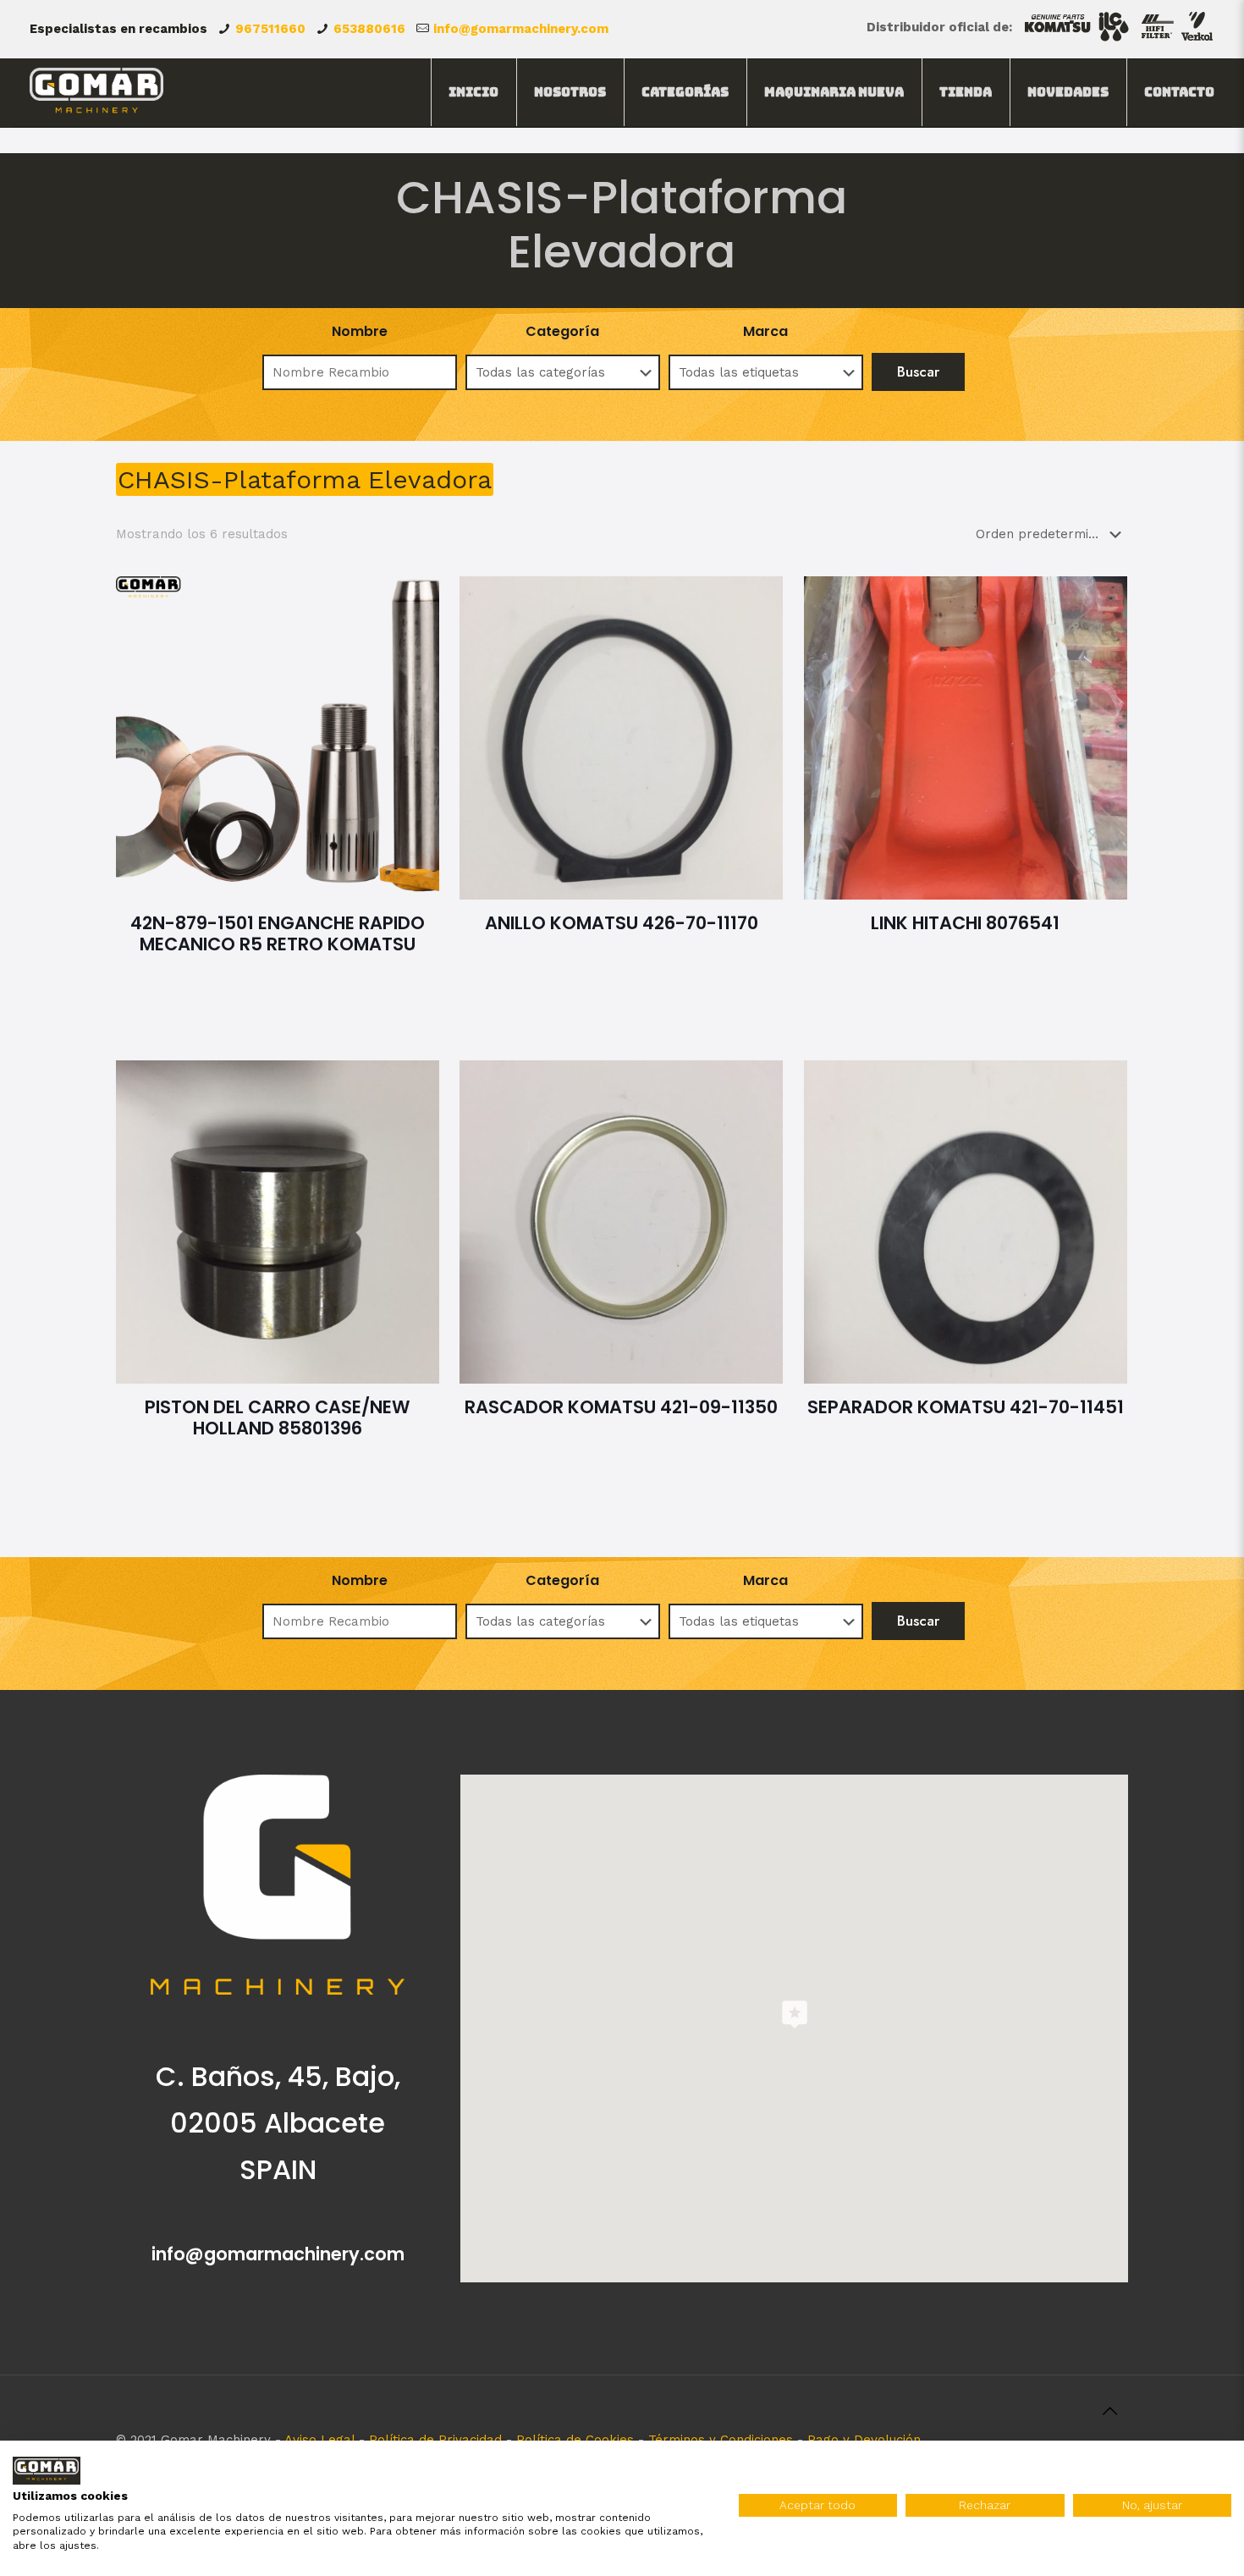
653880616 (369, 29)
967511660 (270, 29)
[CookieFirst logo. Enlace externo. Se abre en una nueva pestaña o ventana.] (47, 2471)
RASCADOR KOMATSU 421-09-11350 (621, 1407)
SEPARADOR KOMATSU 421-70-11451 (966, 1407)
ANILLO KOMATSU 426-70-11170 (622, 923)
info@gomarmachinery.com (521, 29)
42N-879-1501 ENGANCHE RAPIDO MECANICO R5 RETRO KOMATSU (278, 933)
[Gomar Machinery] (97, 92)
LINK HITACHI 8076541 (965, 923)
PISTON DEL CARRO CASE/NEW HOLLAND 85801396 (278, 1417)
